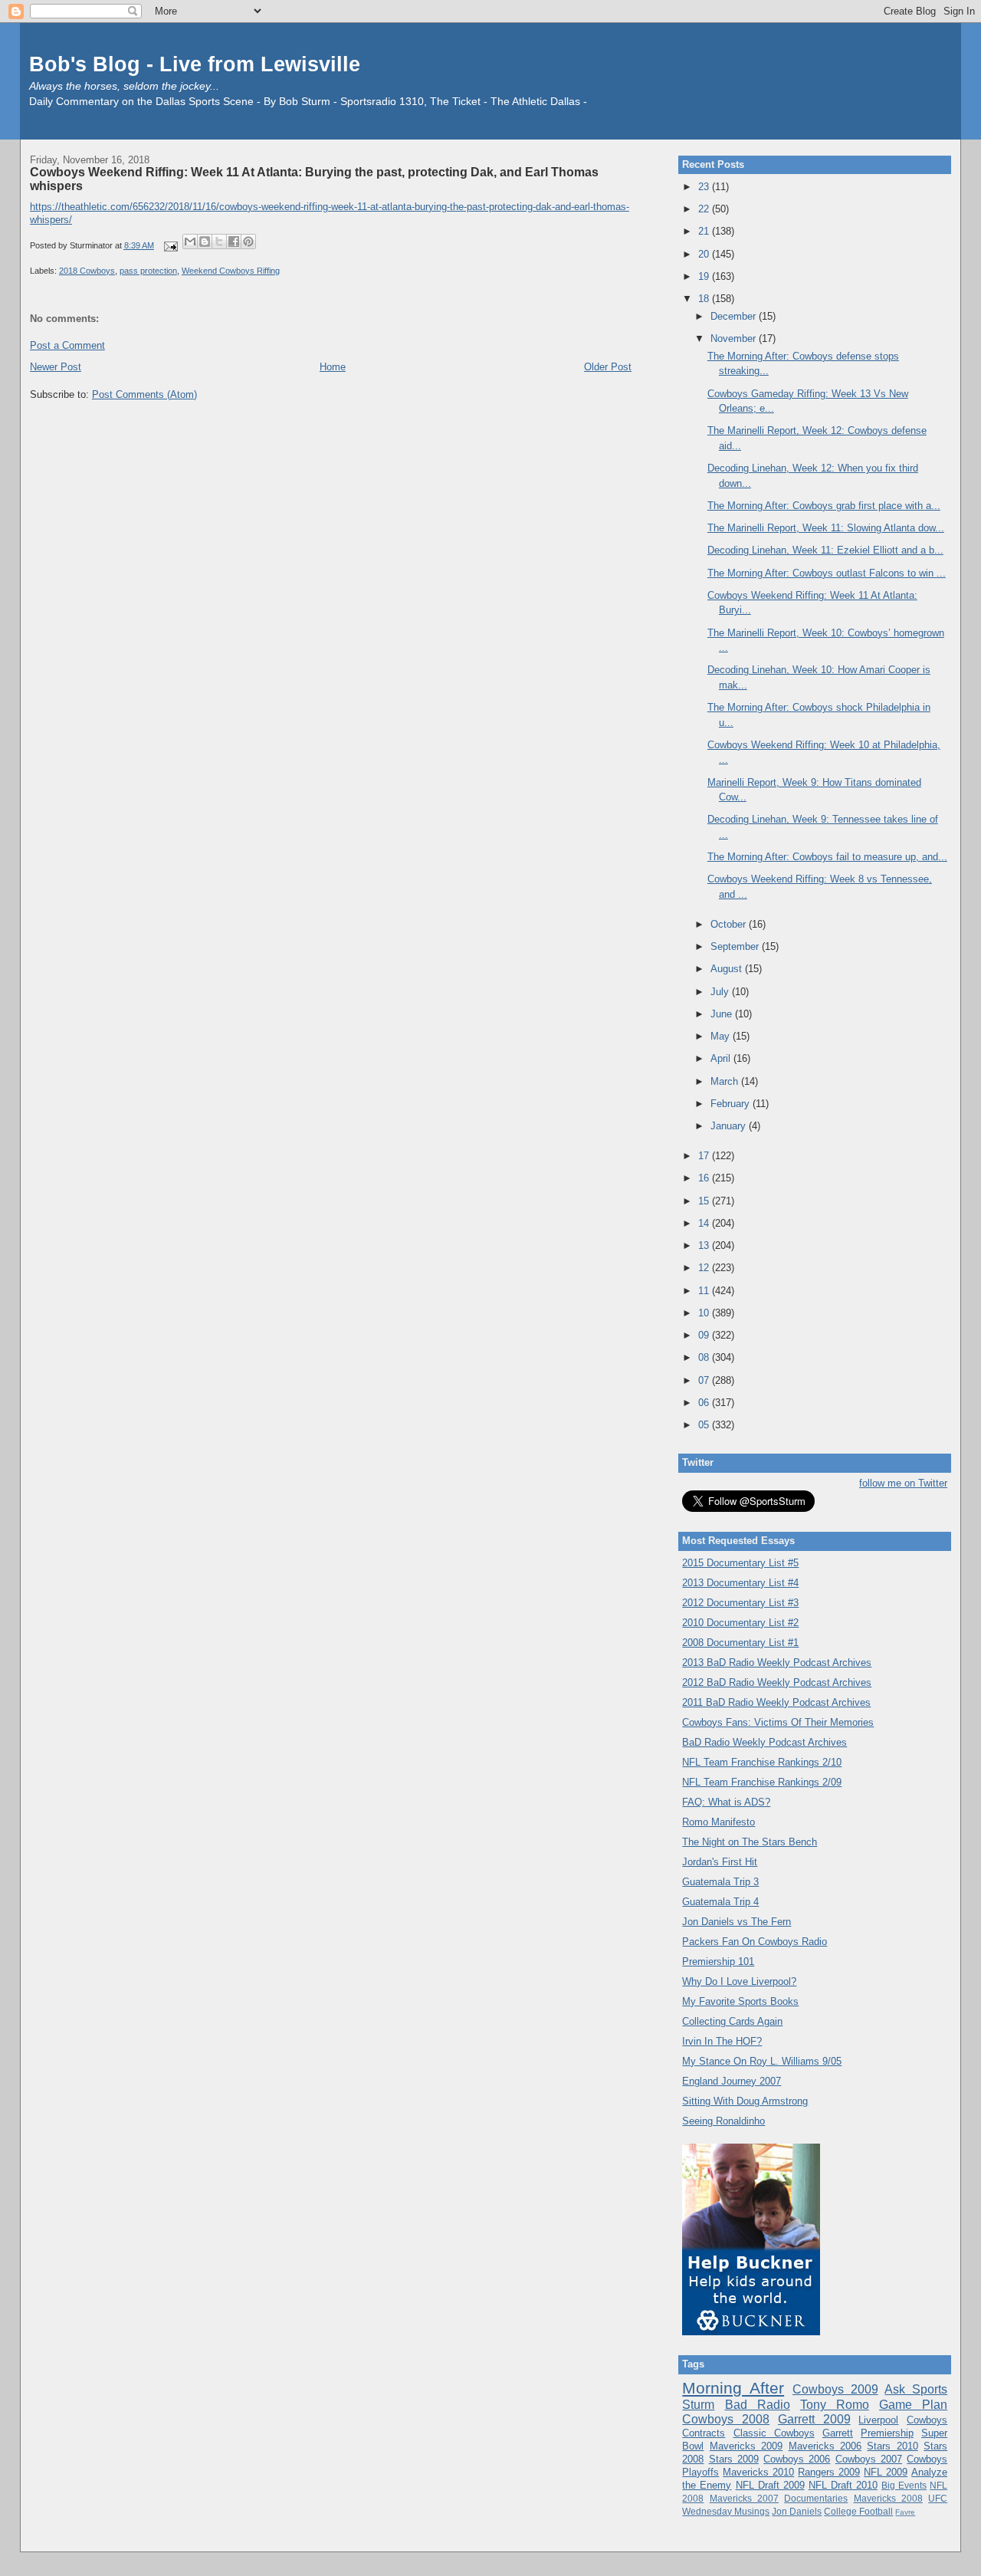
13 (705, 1245)
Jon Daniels (797, 2511)
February (732, 1104)
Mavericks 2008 (888, 2498)
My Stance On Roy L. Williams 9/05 (762, 2061)
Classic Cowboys (774, 2433)
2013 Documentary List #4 (740, 1583)
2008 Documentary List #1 (740, 1643)
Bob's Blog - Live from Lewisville (195, 64)
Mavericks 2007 (744, 2498)
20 (705, 254)
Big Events (904, 2485)
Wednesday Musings (726, 2511)
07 (705, 1380)
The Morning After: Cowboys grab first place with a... (824, 506)
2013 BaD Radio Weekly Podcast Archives (777, 1663)
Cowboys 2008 (726, 2419)
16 (705, 1178)
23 (705, 187)
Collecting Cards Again (732, 2021)
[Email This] (190, 242)
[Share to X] (219, 242)
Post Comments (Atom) (144, 394)
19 (705, 276)
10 (705, 1313)
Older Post (608, 367)
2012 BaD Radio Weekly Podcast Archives (777, 1682)
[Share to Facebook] (234, 242)
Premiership (887, 2433)
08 (705, 1357)
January (730, 1126)
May (722, 1036)
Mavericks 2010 (758, 2472)
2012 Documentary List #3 (740, 1603)
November (735, 338)
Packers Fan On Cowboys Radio (755, 1942)
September (736, 946)
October (730, 924)
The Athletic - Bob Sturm (649, 102)
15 (705, 1201)
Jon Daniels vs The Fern (737, 1922)
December (735, 316)
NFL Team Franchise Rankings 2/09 (762, 1782)
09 (705, 1335)
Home (333, 367)
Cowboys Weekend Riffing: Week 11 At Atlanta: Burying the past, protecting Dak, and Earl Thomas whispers (314, 179)
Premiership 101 (718, 1962)
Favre (905, 2512)
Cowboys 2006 (797, 2459)
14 (705, 1223)
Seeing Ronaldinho (723, 2121)
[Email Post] (170, 245)
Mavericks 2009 (746, 2446)
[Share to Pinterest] (248, 242)
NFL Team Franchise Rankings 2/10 (762, 1762)
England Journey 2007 (732, 2081)
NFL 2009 (886, 2472)
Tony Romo (835, 2405)
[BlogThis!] (205, 242)
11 (705, 1291)
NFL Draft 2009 (770, 2485)
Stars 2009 (734, 2459)
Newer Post (56, 367)
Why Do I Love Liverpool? (739, 1981)
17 (705, 1156)
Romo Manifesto (719, 1822)
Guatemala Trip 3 (720, 1882)
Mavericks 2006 (825, 2446)
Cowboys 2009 (835, 2389)
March (726, 1081)
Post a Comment (67, 345)
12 (705, 1268)
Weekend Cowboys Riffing (231, 271)
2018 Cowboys (87, 271)
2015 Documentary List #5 (740, 1563)
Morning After (733, 2388)
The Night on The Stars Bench (750, 1842)
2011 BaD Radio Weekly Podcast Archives (776, 1702)
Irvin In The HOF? (722, 2041)
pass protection (148, 271)
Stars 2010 (892, 2446)
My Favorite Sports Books (740, 2001)
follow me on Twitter (903, 1483)
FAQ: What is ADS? (726, 1802)
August (728, 969)
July (721, 992)
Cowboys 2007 (869, 2459)
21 (705, 231)
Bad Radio (758, 2405)
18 (705, 299)
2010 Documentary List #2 (740, 1623)
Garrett (838, 2433)
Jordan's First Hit (720, 1862)
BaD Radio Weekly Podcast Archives (764, 1742)
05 (705, 1425)
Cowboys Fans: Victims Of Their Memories (778, 1722)
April (722, 1058)
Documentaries (816, 2498)
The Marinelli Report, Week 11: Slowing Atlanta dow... (826, 528)
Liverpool (878, 2420)
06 (705, 1403)
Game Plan (913, 2405)
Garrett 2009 (814, 2419)
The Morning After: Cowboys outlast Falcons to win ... (827, 573)
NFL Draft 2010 (843, 2485)
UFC (938, 2498)
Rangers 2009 (829, 2472)
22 (705, 209)
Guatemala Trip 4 (720, 1902)
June (723, 1014)
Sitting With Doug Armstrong (745, 2101)
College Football (858, 2511)
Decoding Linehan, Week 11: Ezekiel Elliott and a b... (825, 550)
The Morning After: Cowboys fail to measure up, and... (827, 857)
